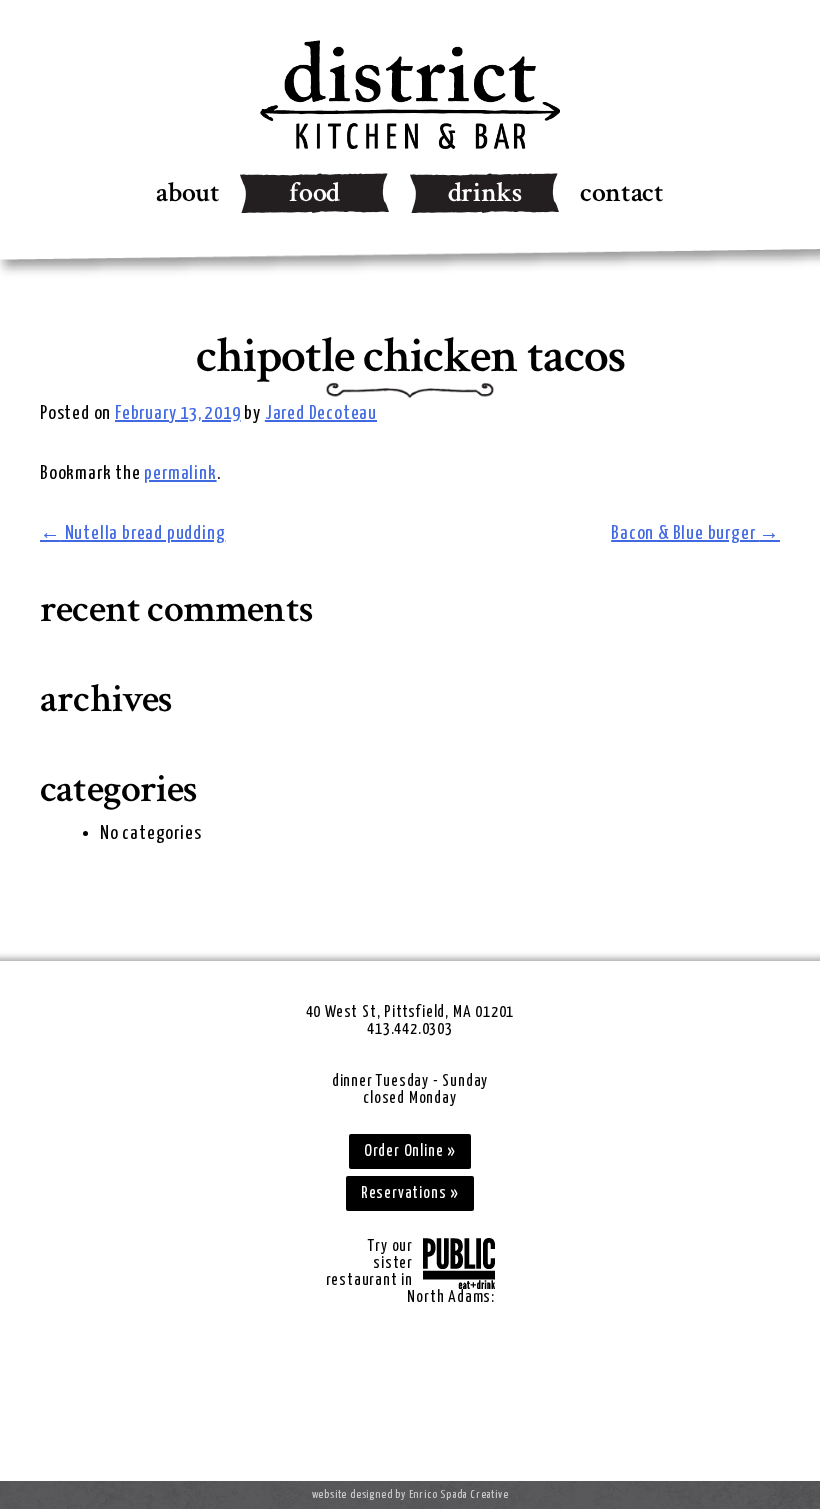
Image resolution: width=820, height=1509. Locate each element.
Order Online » (410, 1151)
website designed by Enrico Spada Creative (410, 1494)
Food (314, 192)
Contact (622, 192)
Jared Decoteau (321, 413)
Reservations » (410, 1193)
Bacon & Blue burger (695, 533)
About (188, 192)
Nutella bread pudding (132, 533)
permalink (180, 473)
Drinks (485, 192)
